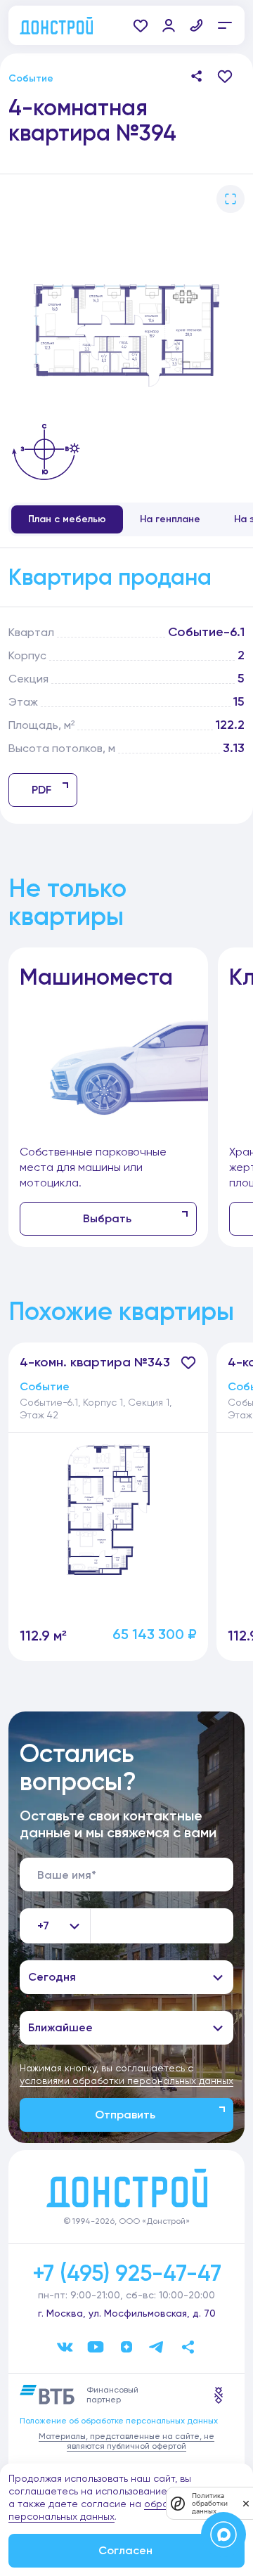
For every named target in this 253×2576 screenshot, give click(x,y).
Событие (31, 78)
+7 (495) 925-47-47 (127, 2273)
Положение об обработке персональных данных (119, 2421)
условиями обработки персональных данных (126, 2080)
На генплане (170, 519)
